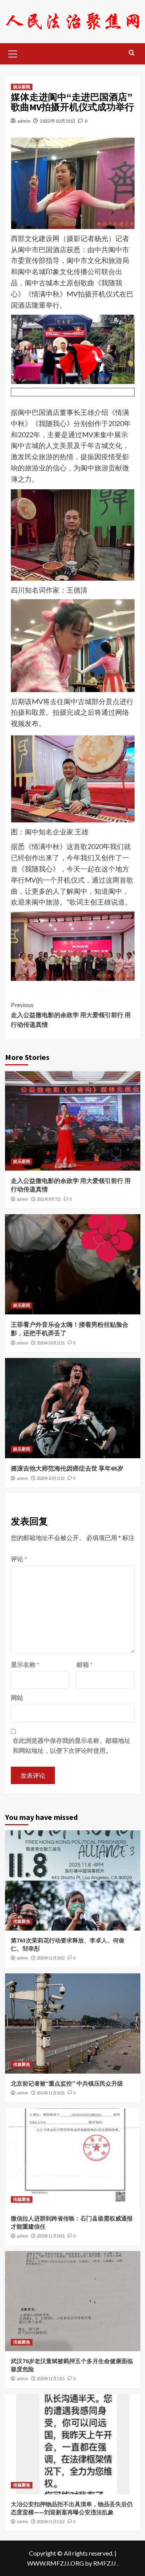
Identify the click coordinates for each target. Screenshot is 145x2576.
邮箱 (85, 1664)
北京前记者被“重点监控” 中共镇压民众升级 (67, 2083)
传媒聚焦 (22, 1921)
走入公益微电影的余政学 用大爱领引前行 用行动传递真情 (71, 1015)
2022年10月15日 (58, 121)
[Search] (132, 53)
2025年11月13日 (51, 2379)
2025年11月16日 (51, 1958)
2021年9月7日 (49, 1199)
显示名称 (25, 1664)
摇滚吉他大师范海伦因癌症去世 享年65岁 (67, 1468)
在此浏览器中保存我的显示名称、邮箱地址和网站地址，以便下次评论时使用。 (72, 1745)
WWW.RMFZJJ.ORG (55, 2563)
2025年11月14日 (51, 2236)
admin (24, 121)
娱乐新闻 (22, 87)
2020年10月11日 (51, 1343)
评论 (19, 1559)
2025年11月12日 (51, 2522)
